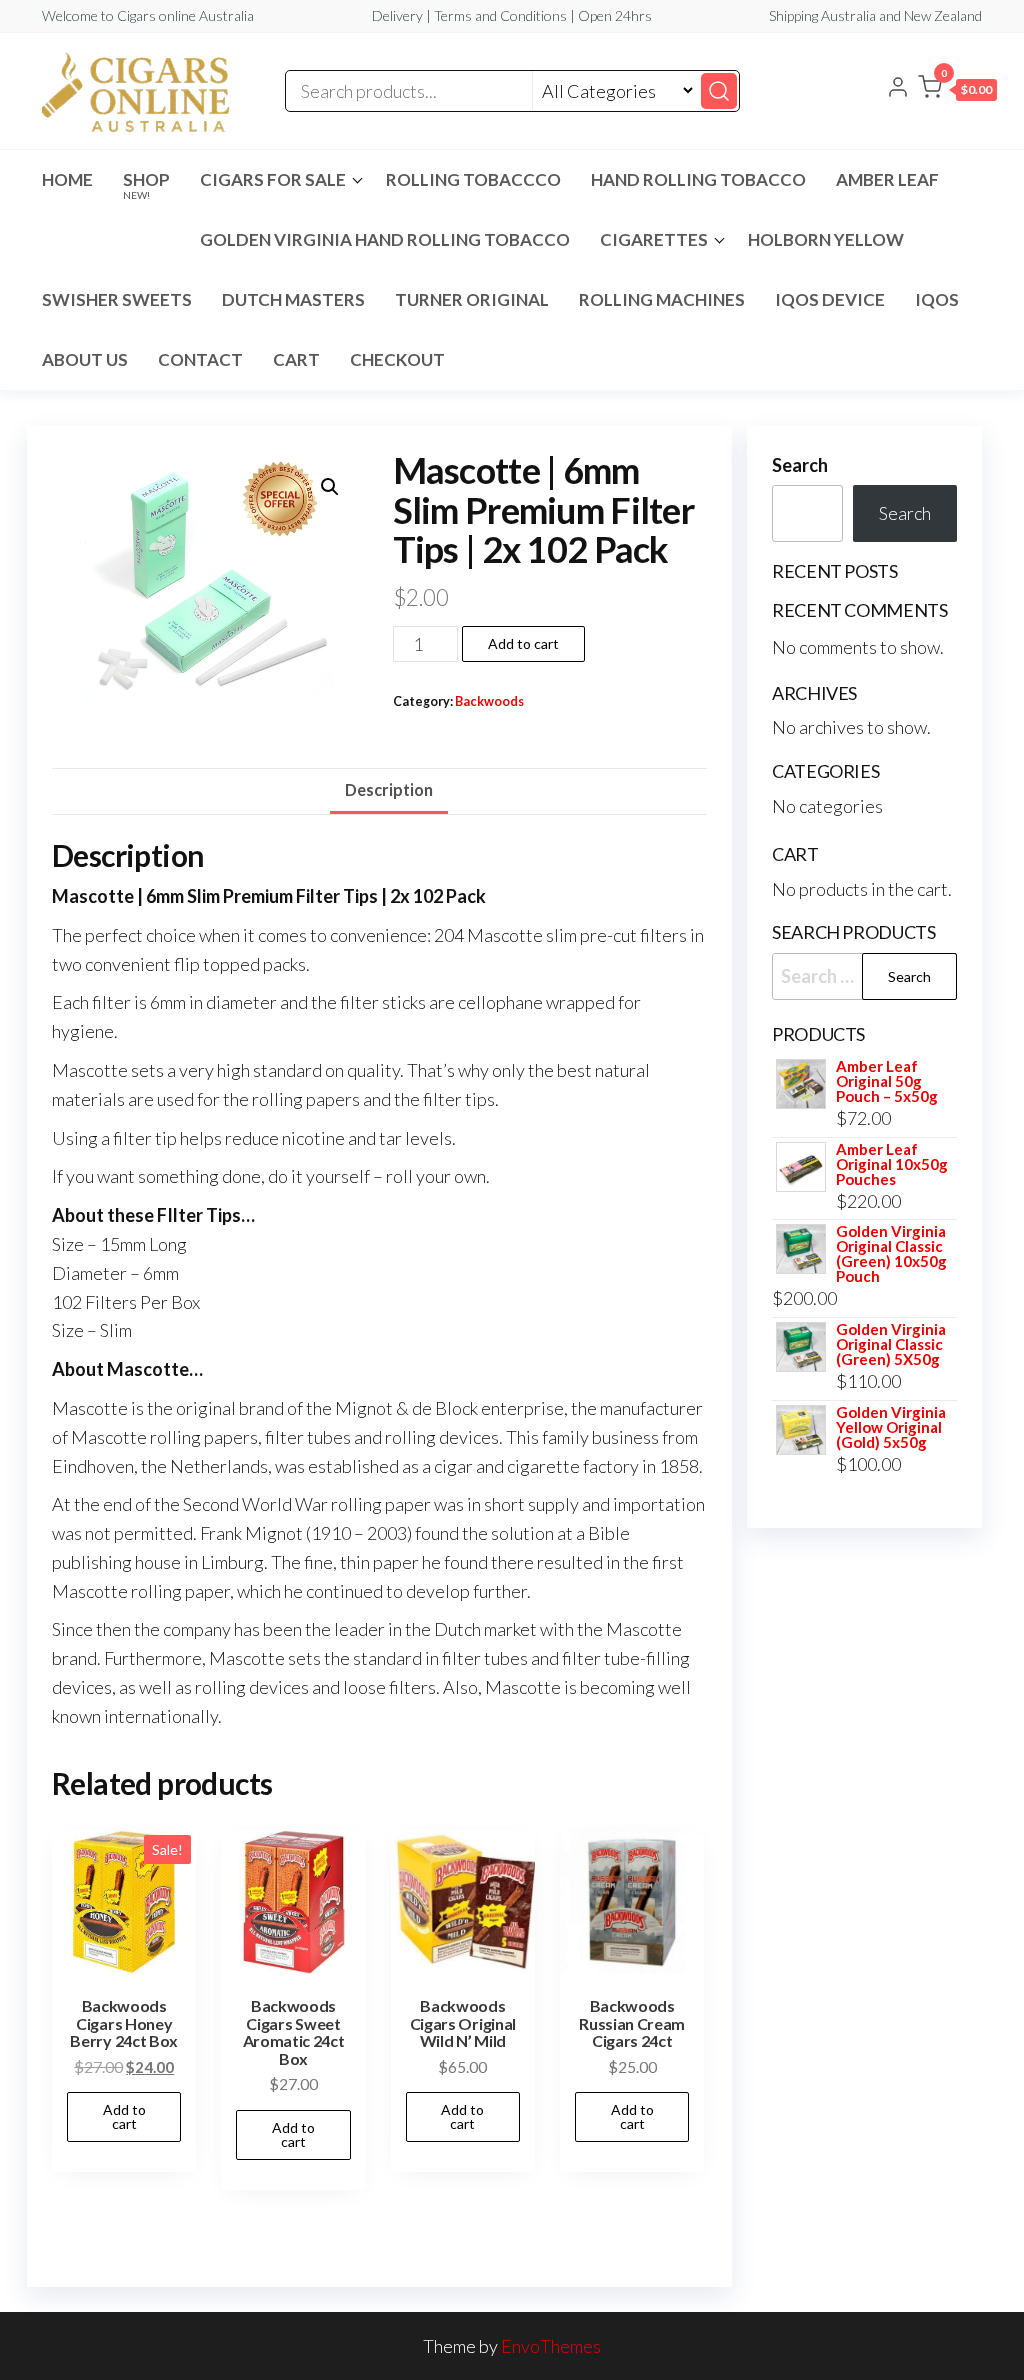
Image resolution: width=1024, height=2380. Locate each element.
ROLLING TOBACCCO (473, 179)
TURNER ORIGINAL (472, 299)
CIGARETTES (654, 239)
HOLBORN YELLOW (826, 239)
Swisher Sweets (117, 299)
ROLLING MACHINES (662, 299)
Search (800, 465)
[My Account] (898, 89)
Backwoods (489, 701)
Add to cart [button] (124, 2116)
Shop (146, 185)
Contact (200, 359)
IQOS (937, 299)
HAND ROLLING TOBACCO (698, 179)
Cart (296, 359)
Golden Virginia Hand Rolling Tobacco (385, 239)
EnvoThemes (551, 2346)
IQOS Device (830, 299)
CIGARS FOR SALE (273, 179)
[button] (957, 91)
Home (67, 179)
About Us (85, 359)
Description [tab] (389, 789)
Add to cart (523, 643)
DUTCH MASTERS (293, 299)
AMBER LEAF (887, 179)
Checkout (397, 359)
